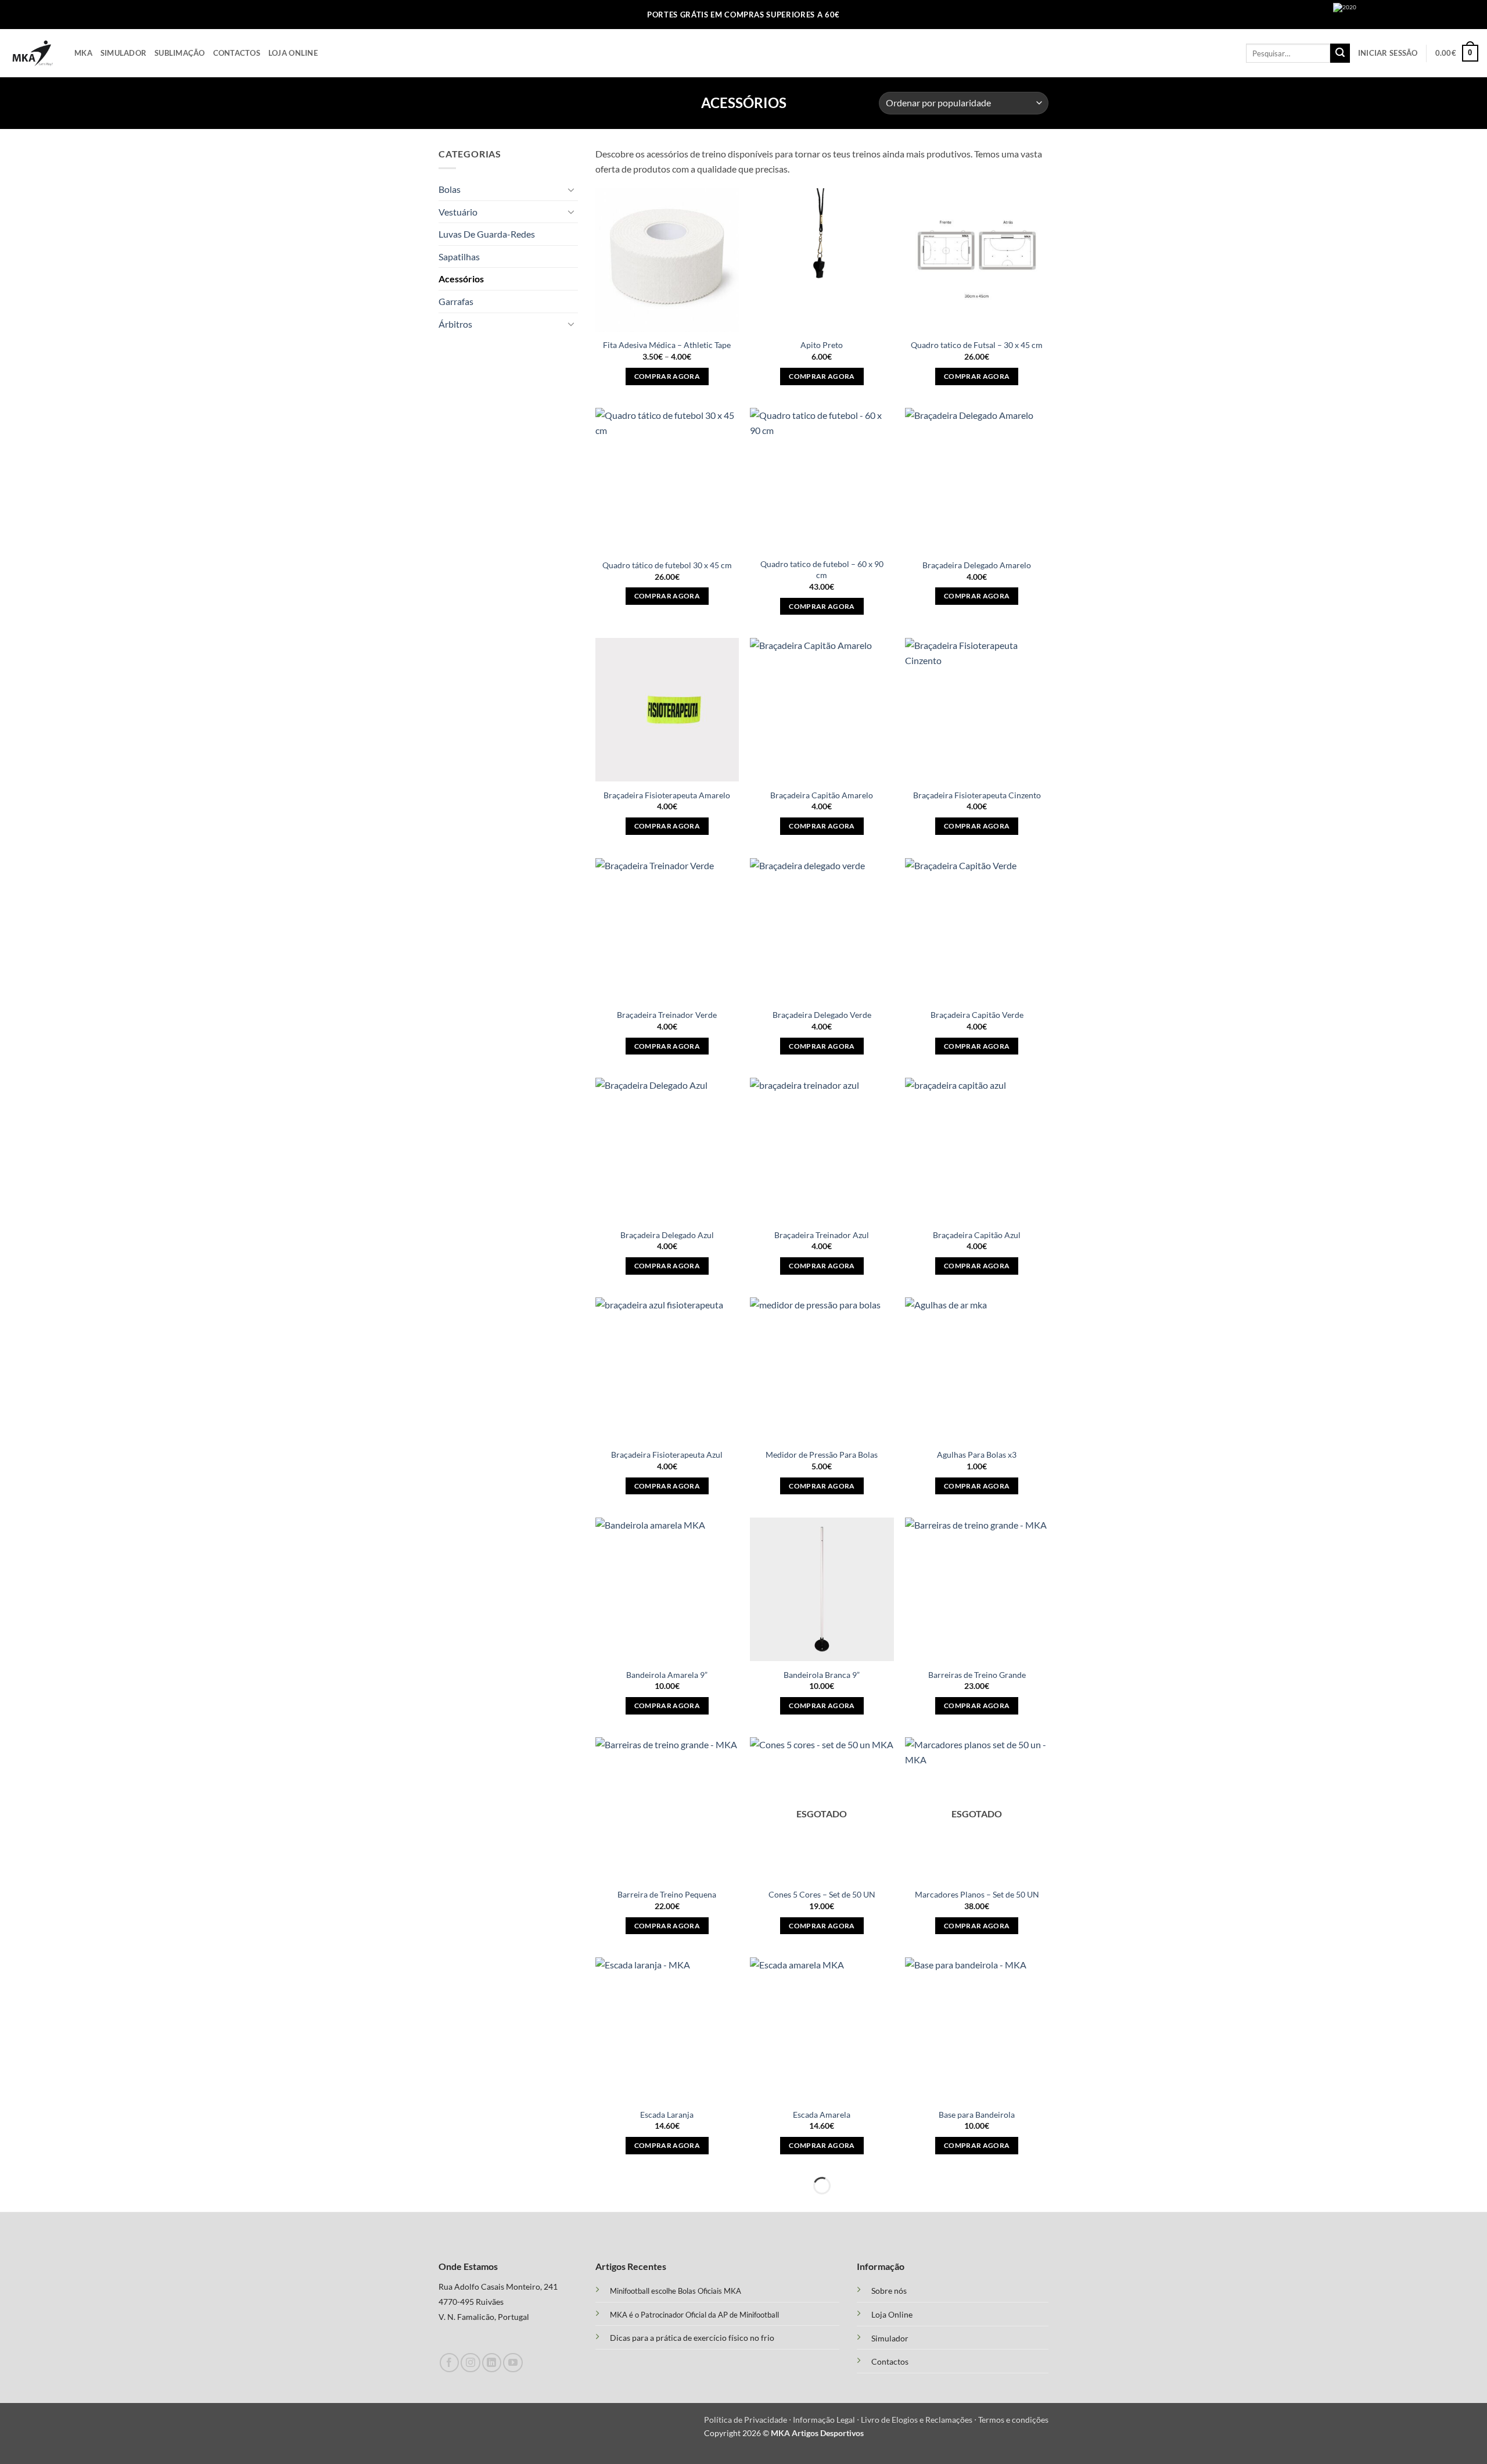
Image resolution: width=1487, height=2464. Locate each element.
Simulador (123, 53)
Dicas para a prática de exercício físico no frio (692, 2338)
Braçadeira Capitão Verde (977, 1015)
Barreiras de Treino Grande (977, 1675)
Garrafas (456, 301)
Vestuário (458, 212)
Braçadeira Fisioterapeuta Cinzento (977, 795)
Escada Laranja (667, 2115)
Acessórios (461, 279)
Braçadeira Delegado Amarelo (977, 565)
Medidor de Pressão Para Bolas (822, 1455)
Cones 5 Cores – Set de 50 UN (822, 1894)
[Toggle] (571, 189)
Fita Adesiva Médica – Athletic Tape (667, 345)
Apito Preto (822, 345)
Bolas (450, 189)
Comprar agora (667, 376)
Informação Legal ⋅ (827, 2420)
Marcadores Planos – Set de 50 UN (977, 1894)
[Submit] (1340, 53)
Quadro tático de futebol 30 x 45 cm (667, 565)
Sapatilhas (459, 257)
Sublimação (180, 53)
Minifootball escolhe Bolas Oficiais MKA (676, 2291)
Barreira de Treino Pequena (667, 1894)
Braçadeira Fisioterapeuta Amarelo (667, 795)
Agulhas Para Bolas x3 (977, 1455)
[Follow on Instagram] (470, 2363)
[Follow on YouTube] (513, 2363)
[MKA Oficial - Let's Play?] (33, 53)
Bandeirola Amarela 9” (667, 1675)
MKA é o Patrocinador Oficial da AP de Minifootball (694, 2315)
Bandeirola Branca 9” (822, 1675)
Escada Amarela (822, 2115)
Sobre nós (889, 2291)
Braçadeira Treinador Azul (822, 1235)
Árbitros (455, 324)
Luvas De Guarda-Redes (487, 234)
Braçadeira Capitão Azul (977, 1235)
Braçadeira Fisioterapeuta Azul (667, 1455)
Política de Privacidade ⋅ (748, 2420)
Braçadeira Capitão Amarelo (822, 795)
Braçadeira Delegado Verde (822, 1015)
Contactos (237, 53)
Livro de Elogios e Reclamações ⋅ (920, 2420)
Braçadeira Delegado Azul (667, 1235)
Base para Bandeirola (977, 2115)
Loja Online (293, 53)
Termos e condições (1013, 2420)
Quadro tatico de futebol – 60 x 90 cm (822, 569)
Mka (83, 53)
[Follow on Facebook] (449, 2363)
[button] (1388, 53)
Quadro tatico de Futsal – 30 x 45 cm (977, 345)
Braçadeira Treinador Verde (667, 1015)
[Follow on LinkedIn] (492, 2363)
